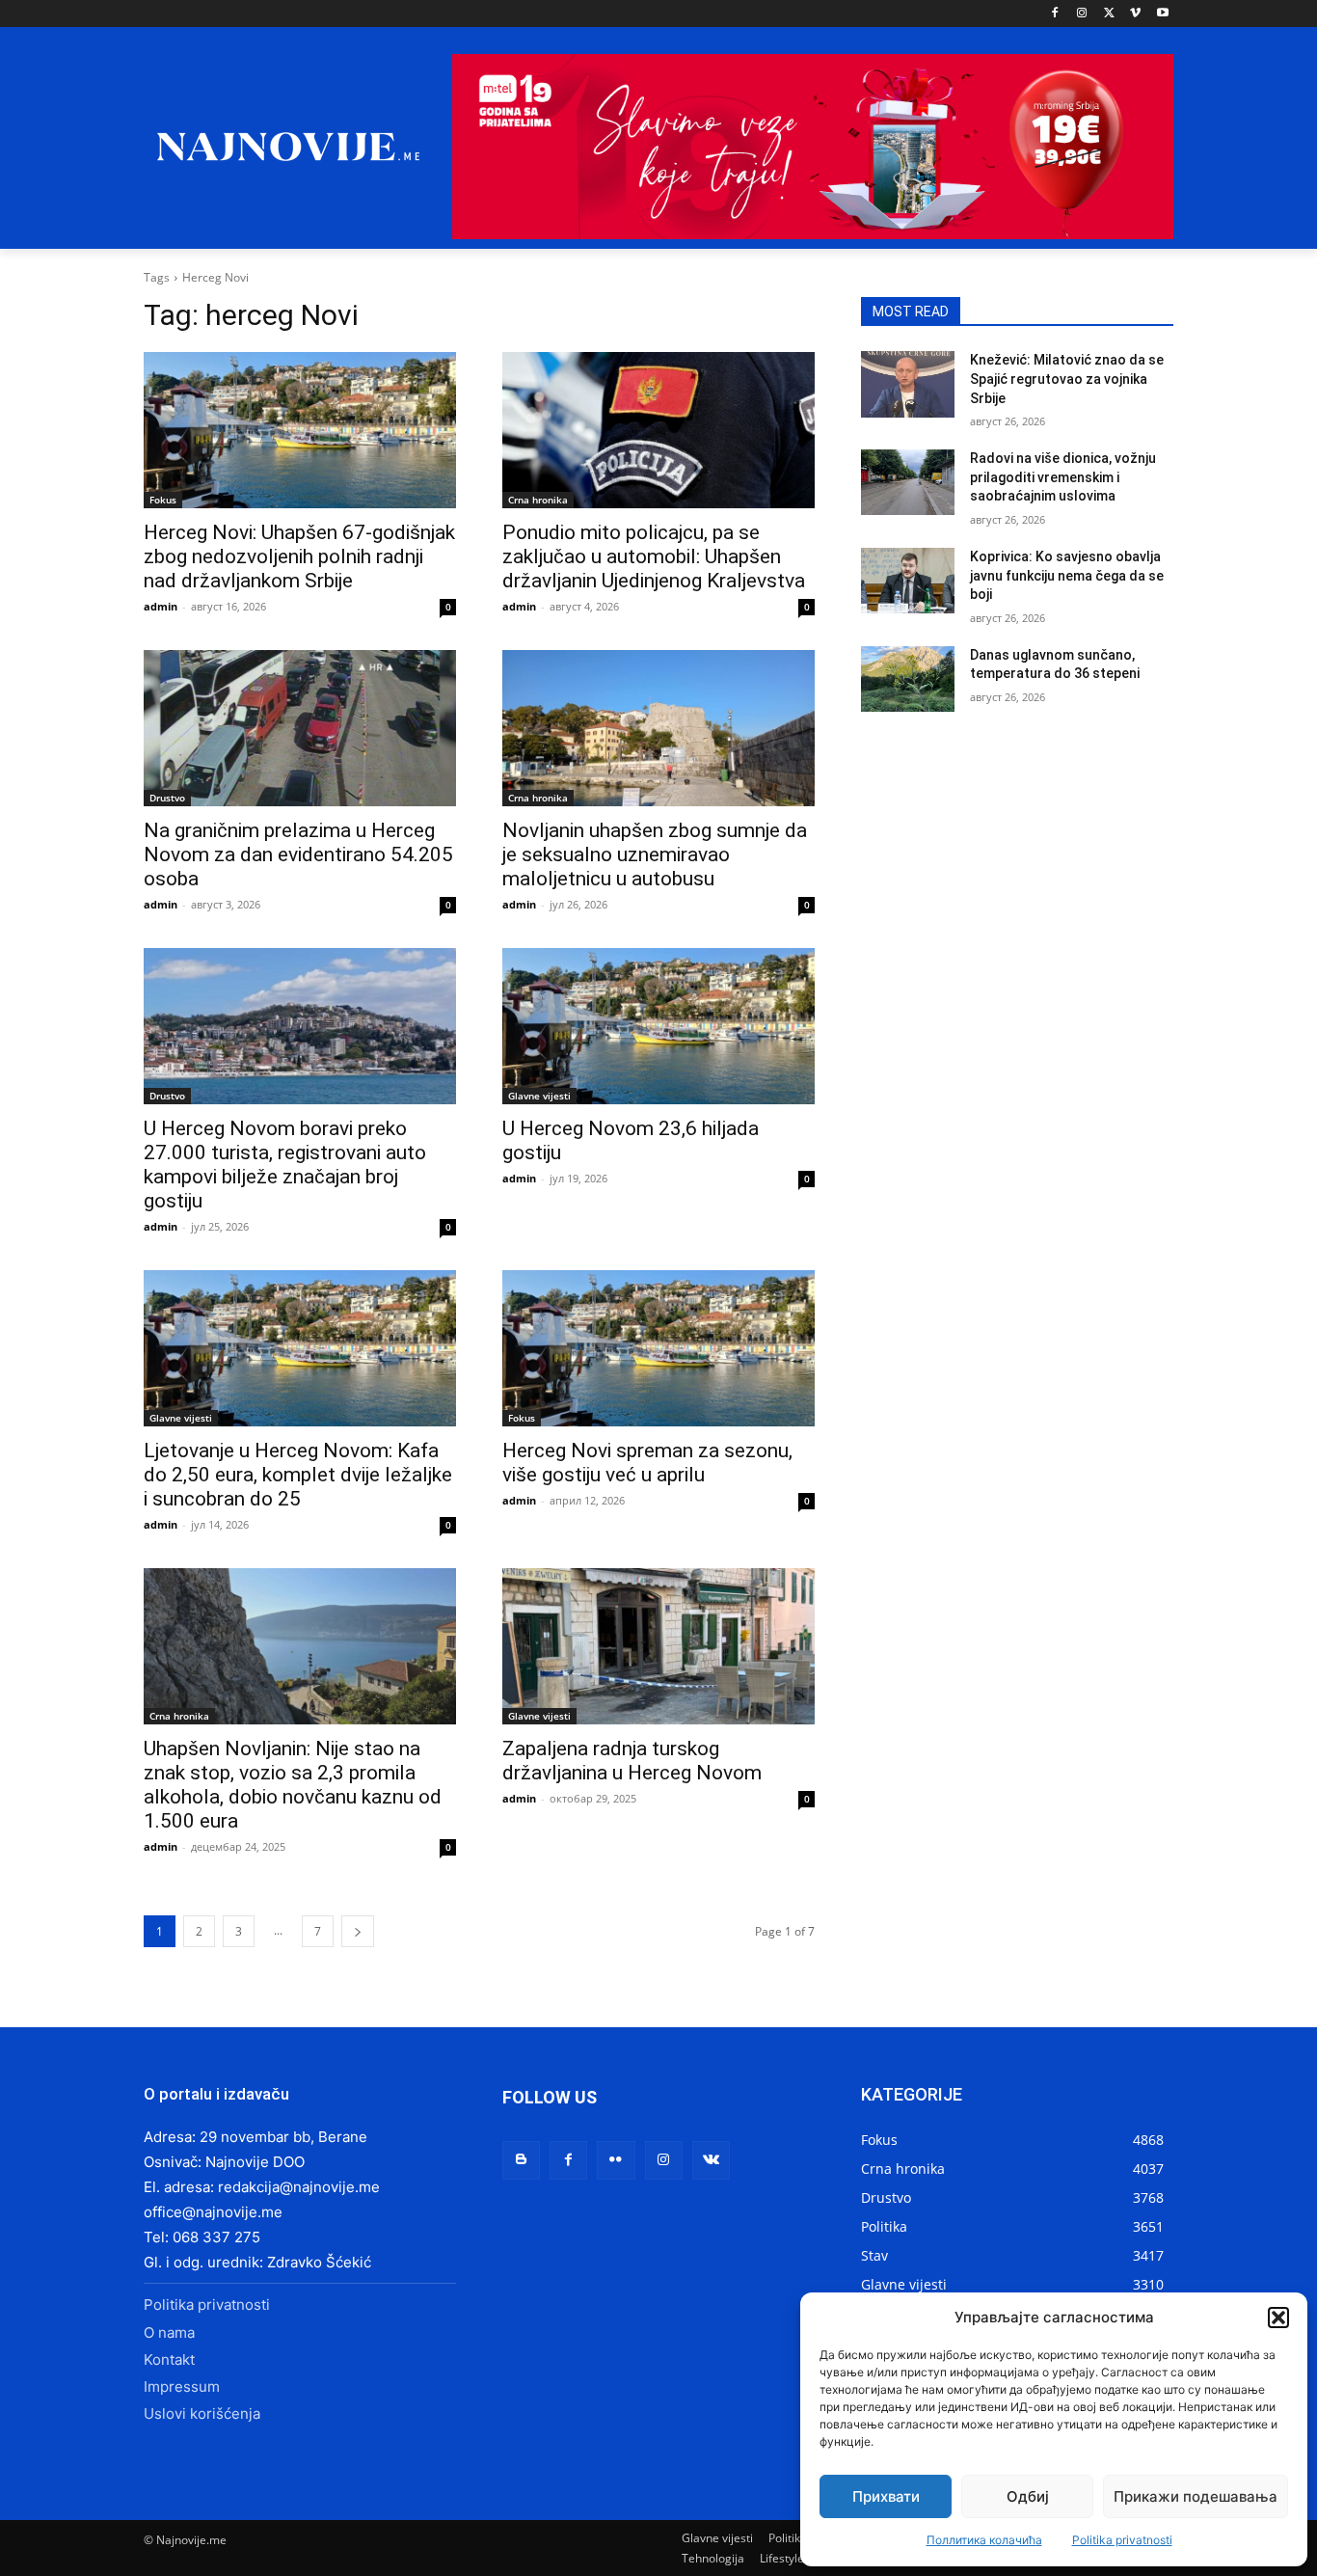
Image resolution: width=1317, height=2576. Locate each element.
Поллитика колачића (984, 2540)
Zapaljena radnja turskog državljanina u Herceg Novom (632, 1761)
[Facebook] (1055, 14)
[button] (1278, 2318)
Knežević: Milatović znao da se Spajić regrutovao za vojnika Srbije (1067, 379)
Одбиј (1028, 2496)
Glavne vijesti (539, 1096)
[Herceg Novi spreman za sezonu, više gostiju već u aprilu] (658, 1348)
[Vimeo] (1135, 14)
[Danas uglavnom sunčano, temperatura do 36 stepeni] (908, 679)
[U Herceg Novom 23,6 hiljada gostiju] (658, 1026)
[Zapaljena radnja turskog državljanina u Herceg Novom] (658, 1646)
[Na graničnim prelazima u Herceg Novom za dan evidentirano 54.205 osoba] (300, 728)
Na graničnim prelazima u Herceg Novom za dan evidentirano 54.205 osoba (298, 854)
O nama (169, 2332)
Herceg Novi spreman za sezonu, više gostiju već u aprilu (647, 1463)
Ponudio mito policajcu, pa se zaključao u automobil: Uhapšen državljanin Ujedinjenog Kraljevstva (654, 556)
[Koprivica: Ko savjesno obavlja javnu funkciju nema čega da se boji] (908, 581)
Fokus (163, 500)
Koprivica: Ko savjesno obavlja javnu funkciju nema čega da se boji (1067, 575)
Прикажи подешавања (1196, 2496)
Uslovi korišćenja (202, 2413)
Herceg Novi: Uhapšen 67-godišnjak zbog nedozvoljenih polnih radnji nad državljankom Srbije (299, 556)
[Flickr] (616, 2160)
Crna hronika (538, 500)
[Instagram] (1082, 14)
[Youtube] (1162, 14)
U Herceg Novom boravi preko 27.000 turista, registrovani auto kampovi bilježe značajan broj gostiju (285, 1165)
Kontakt (169, 2359)
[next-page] (358, 1931)
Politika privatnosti (1122, 2540)
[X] (1109, 14)
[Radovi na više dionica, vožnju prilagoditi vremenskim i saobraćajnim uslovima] (908, 482)
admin (161, 606)
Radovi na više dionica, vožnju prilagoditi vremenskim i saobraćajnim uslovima (1063, 477)
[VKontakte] (711, 2160)
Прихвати (886, 2496)
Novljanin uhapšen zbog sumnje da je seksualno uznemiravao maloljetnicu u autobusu (655, 854)
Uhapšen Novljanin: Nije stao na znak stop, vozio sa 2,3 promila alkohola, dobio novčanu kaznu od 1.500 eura (293, 1785)
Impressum (182, 2386)
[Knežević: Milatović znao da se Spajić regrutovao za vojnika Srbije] (908, 384)
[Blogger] (521, 2160)
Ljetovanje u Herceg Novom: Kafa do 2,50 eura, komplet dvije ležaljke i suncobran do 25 (298, 1475)
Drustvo (167, 798)
